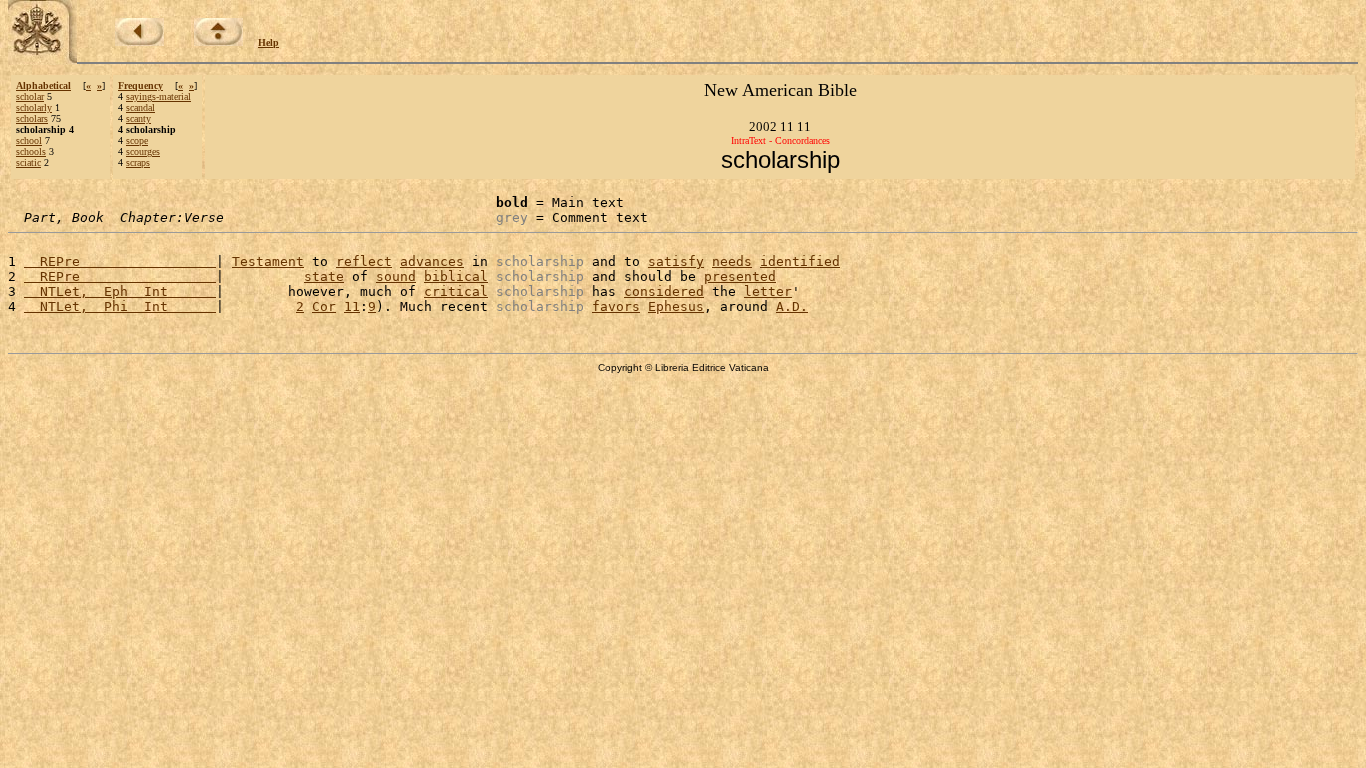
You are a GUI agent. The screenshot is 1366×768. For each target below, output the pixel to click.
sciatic (28, 162)
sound (396, 276)
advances (432, 261)
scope (137, 140)
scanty (138, 118)
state (324, 276)
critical (456, 291)
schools (31, 151)
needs (732, 261)
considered (664, 291)
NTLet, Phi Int (120, 306)
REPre (120, 261)
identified (800, 261)
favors (616, 306)
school (29, 140)
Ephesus (676, 306)
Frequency (140, 85)
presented (740, 276)
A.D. (792, 306)
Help (268, 42)
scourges (143, 151)
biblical (456, 276)
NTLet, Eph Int (120, 291)
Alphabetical (43, 85)
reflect (364, 261)
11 (352, 306)
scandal (140, 107)
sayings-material (158, 96)
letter (768, 291)
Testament (268, 261)
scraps (138, 162)
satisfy (676, 261)
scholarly (34, 107)
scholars (32, 118)
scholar (30, 96)
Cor (324, 306)
